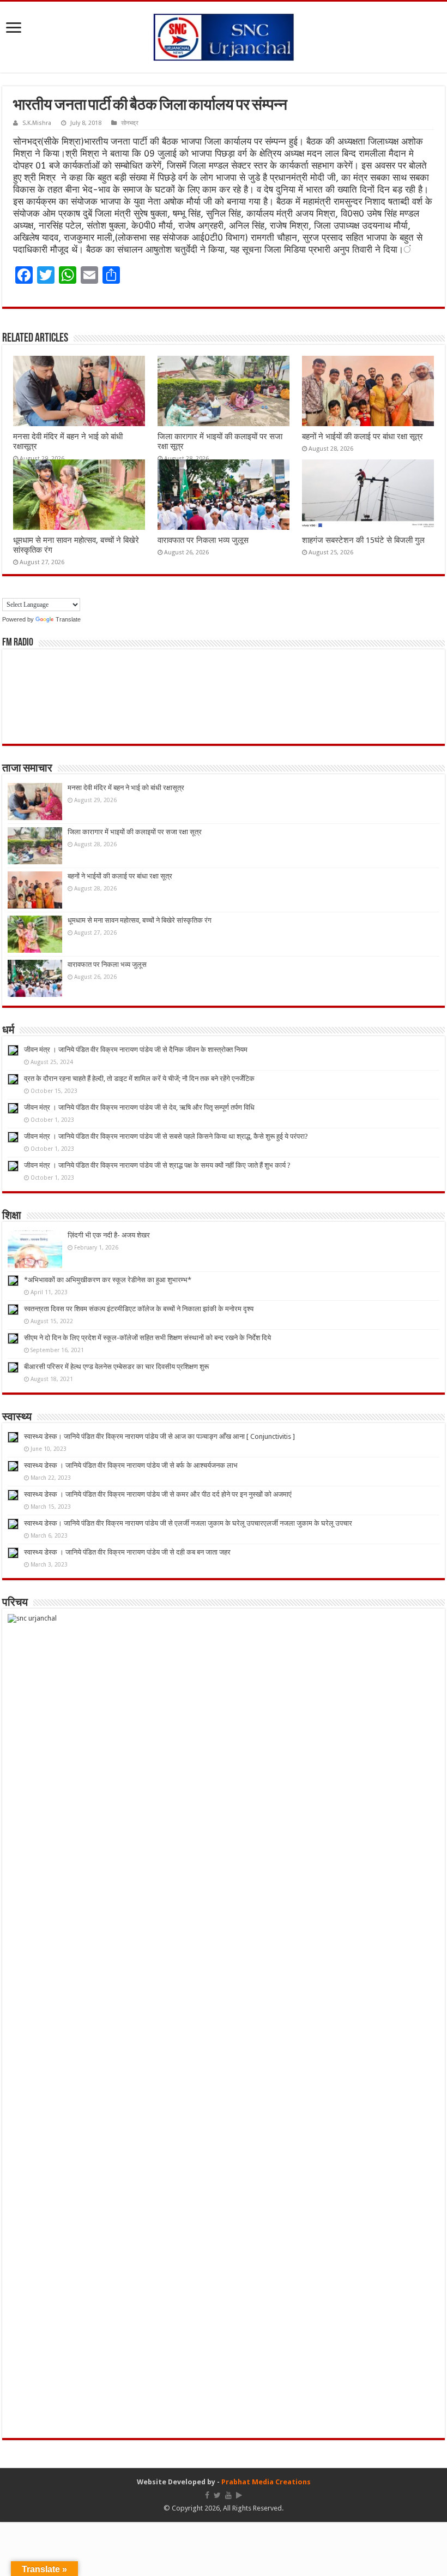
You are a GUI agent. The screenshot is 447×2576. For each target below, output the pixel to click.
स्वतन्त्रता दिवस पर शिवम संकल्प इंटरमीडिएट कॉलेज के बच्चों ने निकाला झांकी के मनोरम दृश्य (139, 1309)
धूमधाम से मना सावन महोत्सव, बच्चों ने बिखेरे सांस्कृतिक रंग (140, 920)
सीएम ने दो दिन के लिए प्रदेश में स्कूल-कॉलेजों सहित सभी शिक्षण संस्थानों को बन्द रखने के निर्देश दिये (147, 1338)
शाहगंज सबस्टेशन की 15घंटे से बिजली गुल (363, 540)
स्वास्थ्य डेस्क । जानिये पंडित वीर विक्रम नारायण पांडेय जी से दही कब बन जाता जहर (127, 1552)
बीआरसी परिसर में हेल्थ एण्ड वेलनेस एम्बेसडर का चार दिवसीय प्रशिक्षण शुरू (116, 1367)
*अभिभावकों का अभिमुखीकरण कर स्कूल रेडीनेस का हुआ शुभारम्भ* (108, 1280)
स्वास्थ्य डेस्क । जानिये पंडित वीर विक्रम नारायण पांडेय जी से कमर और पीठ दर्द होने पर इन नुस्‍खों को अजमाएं (158, 1494)
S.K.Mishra (37, 123)
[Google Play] (239, 2495)
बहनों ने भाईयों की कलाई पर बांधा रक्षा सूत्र (363, 437)
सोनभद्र (130, 123)
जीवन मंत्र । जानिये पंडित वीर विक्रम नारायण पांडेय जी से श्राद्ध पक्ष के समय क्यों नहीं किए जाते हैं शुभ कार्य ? (157, 1165)
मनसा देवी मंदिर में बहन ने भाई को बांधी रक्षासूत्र (126, 788)
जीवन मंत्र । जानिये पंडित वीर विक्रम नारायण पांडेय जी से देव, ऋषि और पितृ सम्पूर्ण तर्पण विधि (139, 1107)
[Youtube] (228, 2495)
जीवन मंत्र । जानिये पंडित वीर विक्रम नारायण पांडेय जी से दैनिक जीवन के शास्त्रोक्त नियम (136, 1050)
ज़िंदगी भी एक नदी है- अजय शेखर (109, 1235)
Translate (68, 619)
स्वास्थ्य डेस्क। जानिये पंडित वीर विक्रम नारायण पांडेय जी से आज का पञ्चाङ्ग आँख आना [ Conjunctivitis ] (159, 1436)
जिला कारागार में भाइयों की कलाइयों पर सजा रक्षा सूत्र (135, 832)
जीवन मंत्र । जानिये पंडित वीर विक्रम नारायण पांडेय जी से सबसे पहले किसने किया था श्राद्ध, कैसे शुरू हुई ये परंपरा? (166, 1136)
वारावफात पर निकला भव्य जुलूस (203, 540)
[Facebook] (207, 2495)
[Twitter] (217, 2495)
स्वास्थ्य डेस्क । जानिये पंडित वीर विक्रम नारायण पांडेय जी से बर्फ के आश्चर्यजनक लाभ (131, 1465)
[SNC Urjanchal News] (224, 35)
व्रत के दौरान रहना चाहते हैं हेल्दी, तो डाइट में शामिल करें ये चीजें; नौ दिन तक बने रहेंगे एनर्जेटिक (139, 1078)
